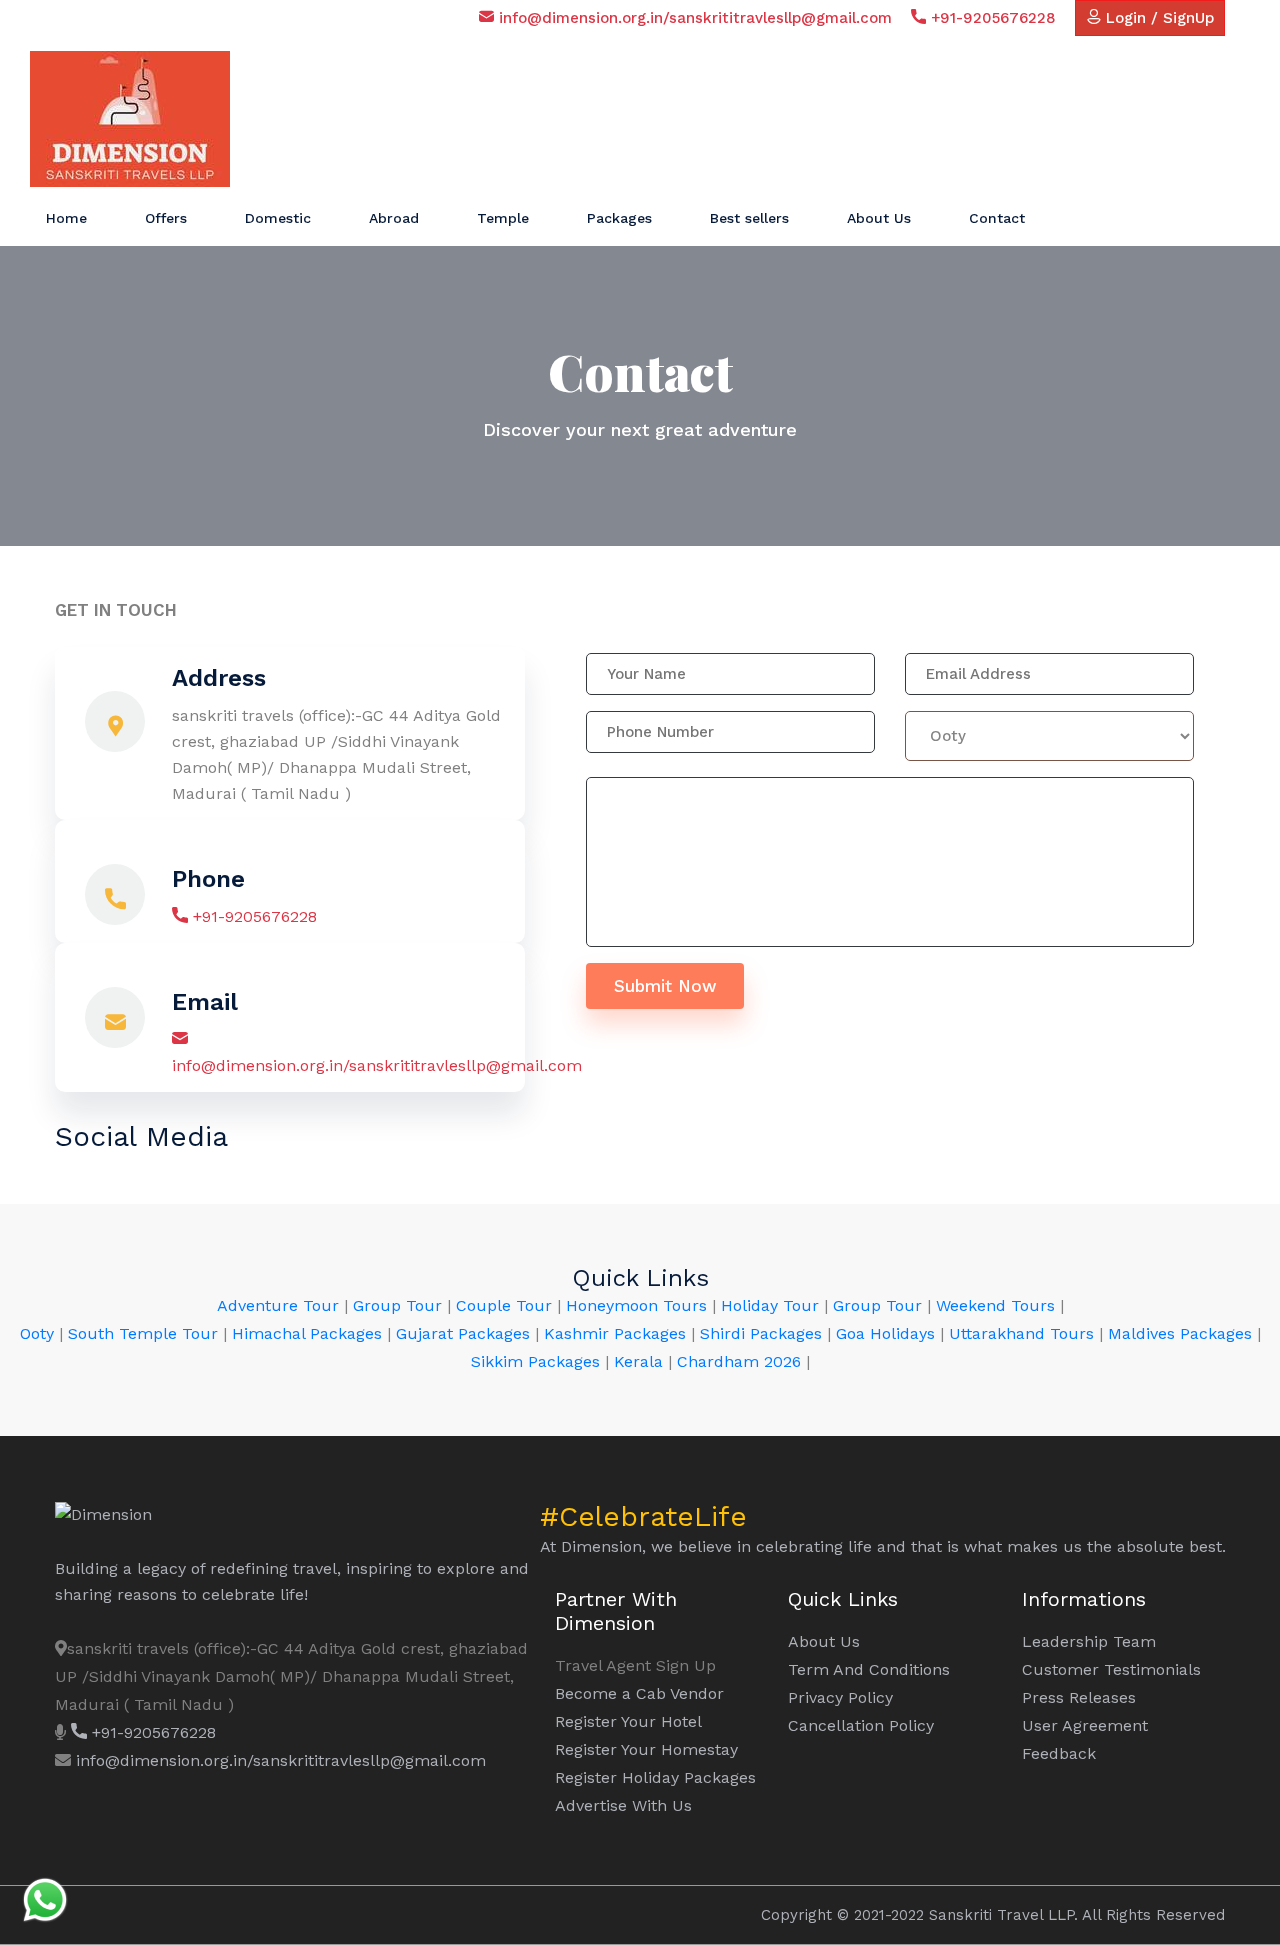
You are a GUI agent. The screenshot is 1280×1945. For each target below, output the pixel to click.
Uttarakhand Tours (1021, 1333)
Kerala (638, 1361)
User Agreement (1085, 1725)
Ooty (37, 1333)
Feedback (1059, 1753)
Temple (503, 218)
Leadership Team (1089, 1641)
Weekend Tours (995, 1305)
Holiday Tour (772, 1305)
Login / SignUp (1157, 18)
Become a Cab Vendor (639, 1693)
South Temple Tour (143, 1333)
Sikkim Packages (535, 1361)
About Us (879, 218)
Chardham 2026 (739, 1361)
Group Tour (397, 1305)
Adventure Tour (278, 1305)
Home (66, 218)
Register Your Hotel (628, 1721)
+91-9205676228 (991, 18)
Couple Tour (504, 1305)
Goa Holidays (885, 1333)
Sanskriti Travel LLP (1001, 1915)
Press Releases (1079, 1697)
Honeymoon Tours (636, 1305)
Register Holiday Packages (655, 1777)
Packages (619, 218)
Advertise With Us (623, 1805)
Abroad (394, 218)
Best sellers (749, 218)
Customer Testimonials (1111, 1669)
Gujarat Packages (463, 1333)
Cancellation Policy (861, 1725)
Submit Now (665, 986)
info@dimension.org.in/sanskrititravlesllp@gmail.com (693, 18)
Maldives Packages (1180, 1333)
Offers (166, 218)
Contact (997, 218)
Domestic (278, 218)
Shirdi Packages (761, 1333)
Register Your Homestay (646, 1749)
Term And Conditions (869, 1669)
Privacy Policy (840, 1697)
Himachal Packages (307, 1333)
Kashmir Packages (615, 1333)
